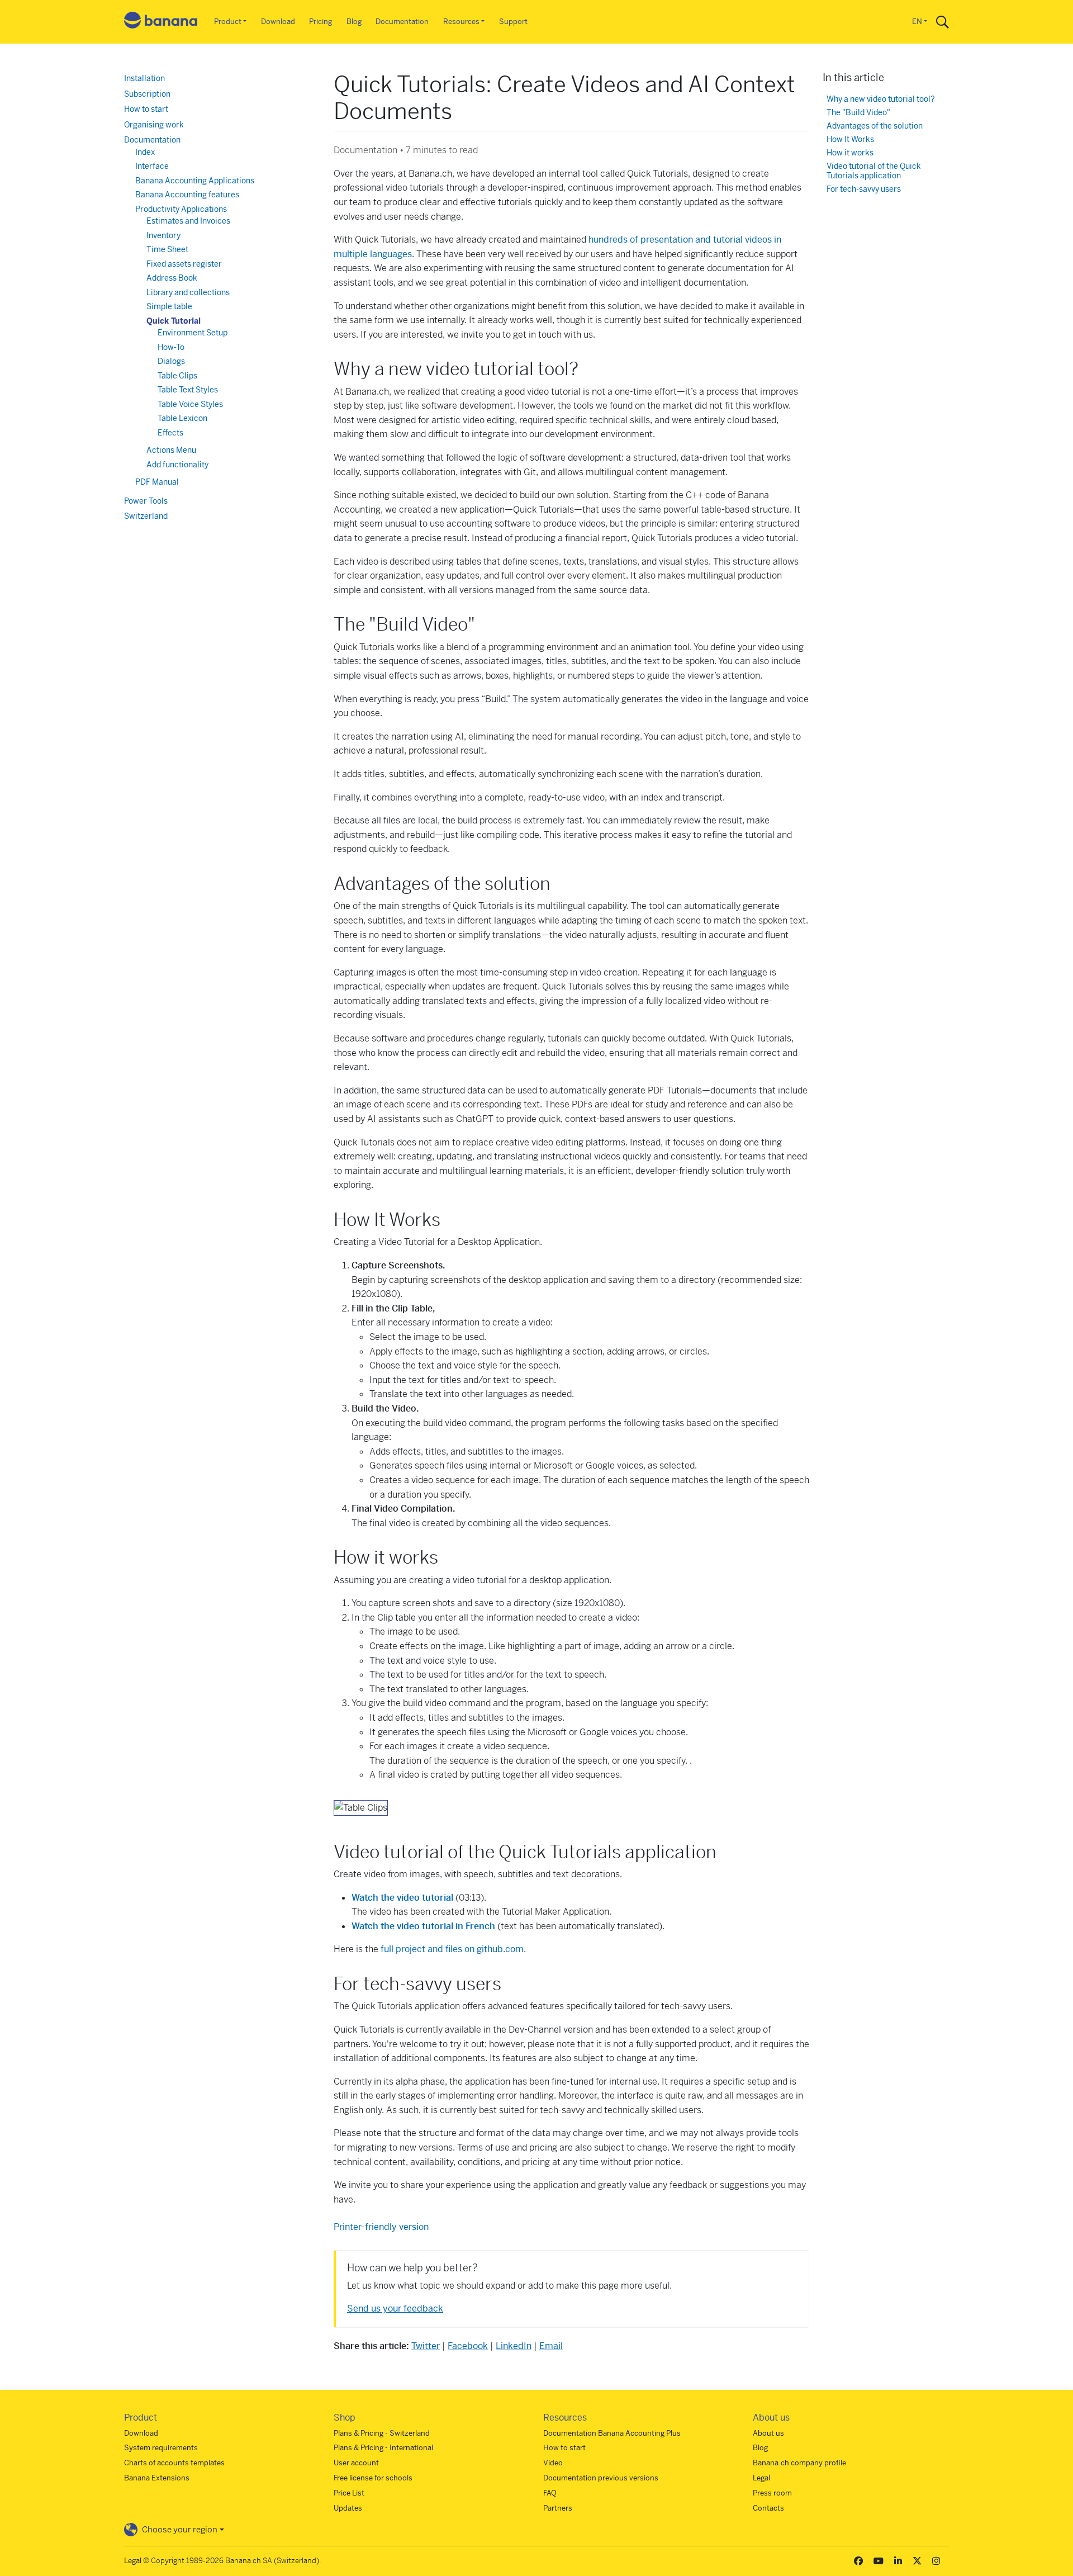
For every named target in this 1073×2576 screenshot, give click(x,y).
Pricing (321, 22)
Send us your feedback (395, 2309)
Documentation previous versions (601, 2478)
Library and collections (188, 292)
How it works (850, 153)
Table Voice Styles (190, 404)
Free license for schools (373, 2478)
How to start (146, 109)
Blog (354, 22)
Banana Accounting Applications (195, 181)
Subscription (147, 94)
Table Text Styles (188, 390)
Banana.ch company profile (799, 2463)
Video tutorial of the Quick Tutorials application (874, 171)
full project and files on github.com (452, 1949)
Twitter (426, 2346)
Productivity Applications (181, 209)
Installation (144, 78)
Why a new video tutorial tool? (881, 99)
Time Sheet (167, 249)
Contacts (768, 2508)
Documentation (402, 22)
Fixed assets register (184, 264)
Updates (348, 2508)
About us (768, 2433)
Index (145, 152)
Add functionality (177, 465)
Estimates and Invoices (188, 221)
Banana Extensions (157, 2478)
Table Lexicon (182, 418)
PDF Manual (157, 482)
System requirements (161, 2448)
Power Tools (146, 501)
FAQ (550, 2493)
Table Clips (177, 376)
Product (228, 22)
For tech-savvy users (864, 189)
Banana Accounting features (187, 195)
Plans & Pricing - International (383, 2448)
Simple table (169, 306)
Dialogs (171, 361)
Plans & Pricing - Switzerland (382, 2433)
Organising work (154, 125)
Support (513, 22)
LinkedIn (514, 2346)
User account (356, 2463)
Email (551, 2346)
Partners (558, 2508)
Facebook (468, 2346)
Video (553, 2463)
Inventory (163, 235)
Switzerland (146, 516)
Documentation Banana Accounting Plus (612, 2433)
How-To (171, 347)
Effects (170, 433)
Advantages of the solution (875, 126)
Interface (152, 166)
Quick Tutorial (174, 321)
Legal (761, 2478)
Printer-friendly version (381, 2227)
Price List (349, 2493)
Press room (772, 2493)
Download (278, 22)
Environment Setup (193, 333)
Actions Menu (171, 450)
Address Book (172, 278)
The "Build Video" (858, 113)
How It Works (850, 139)
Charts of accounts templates (174, 2463)
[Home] (161, 22)
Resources (461, 22)
